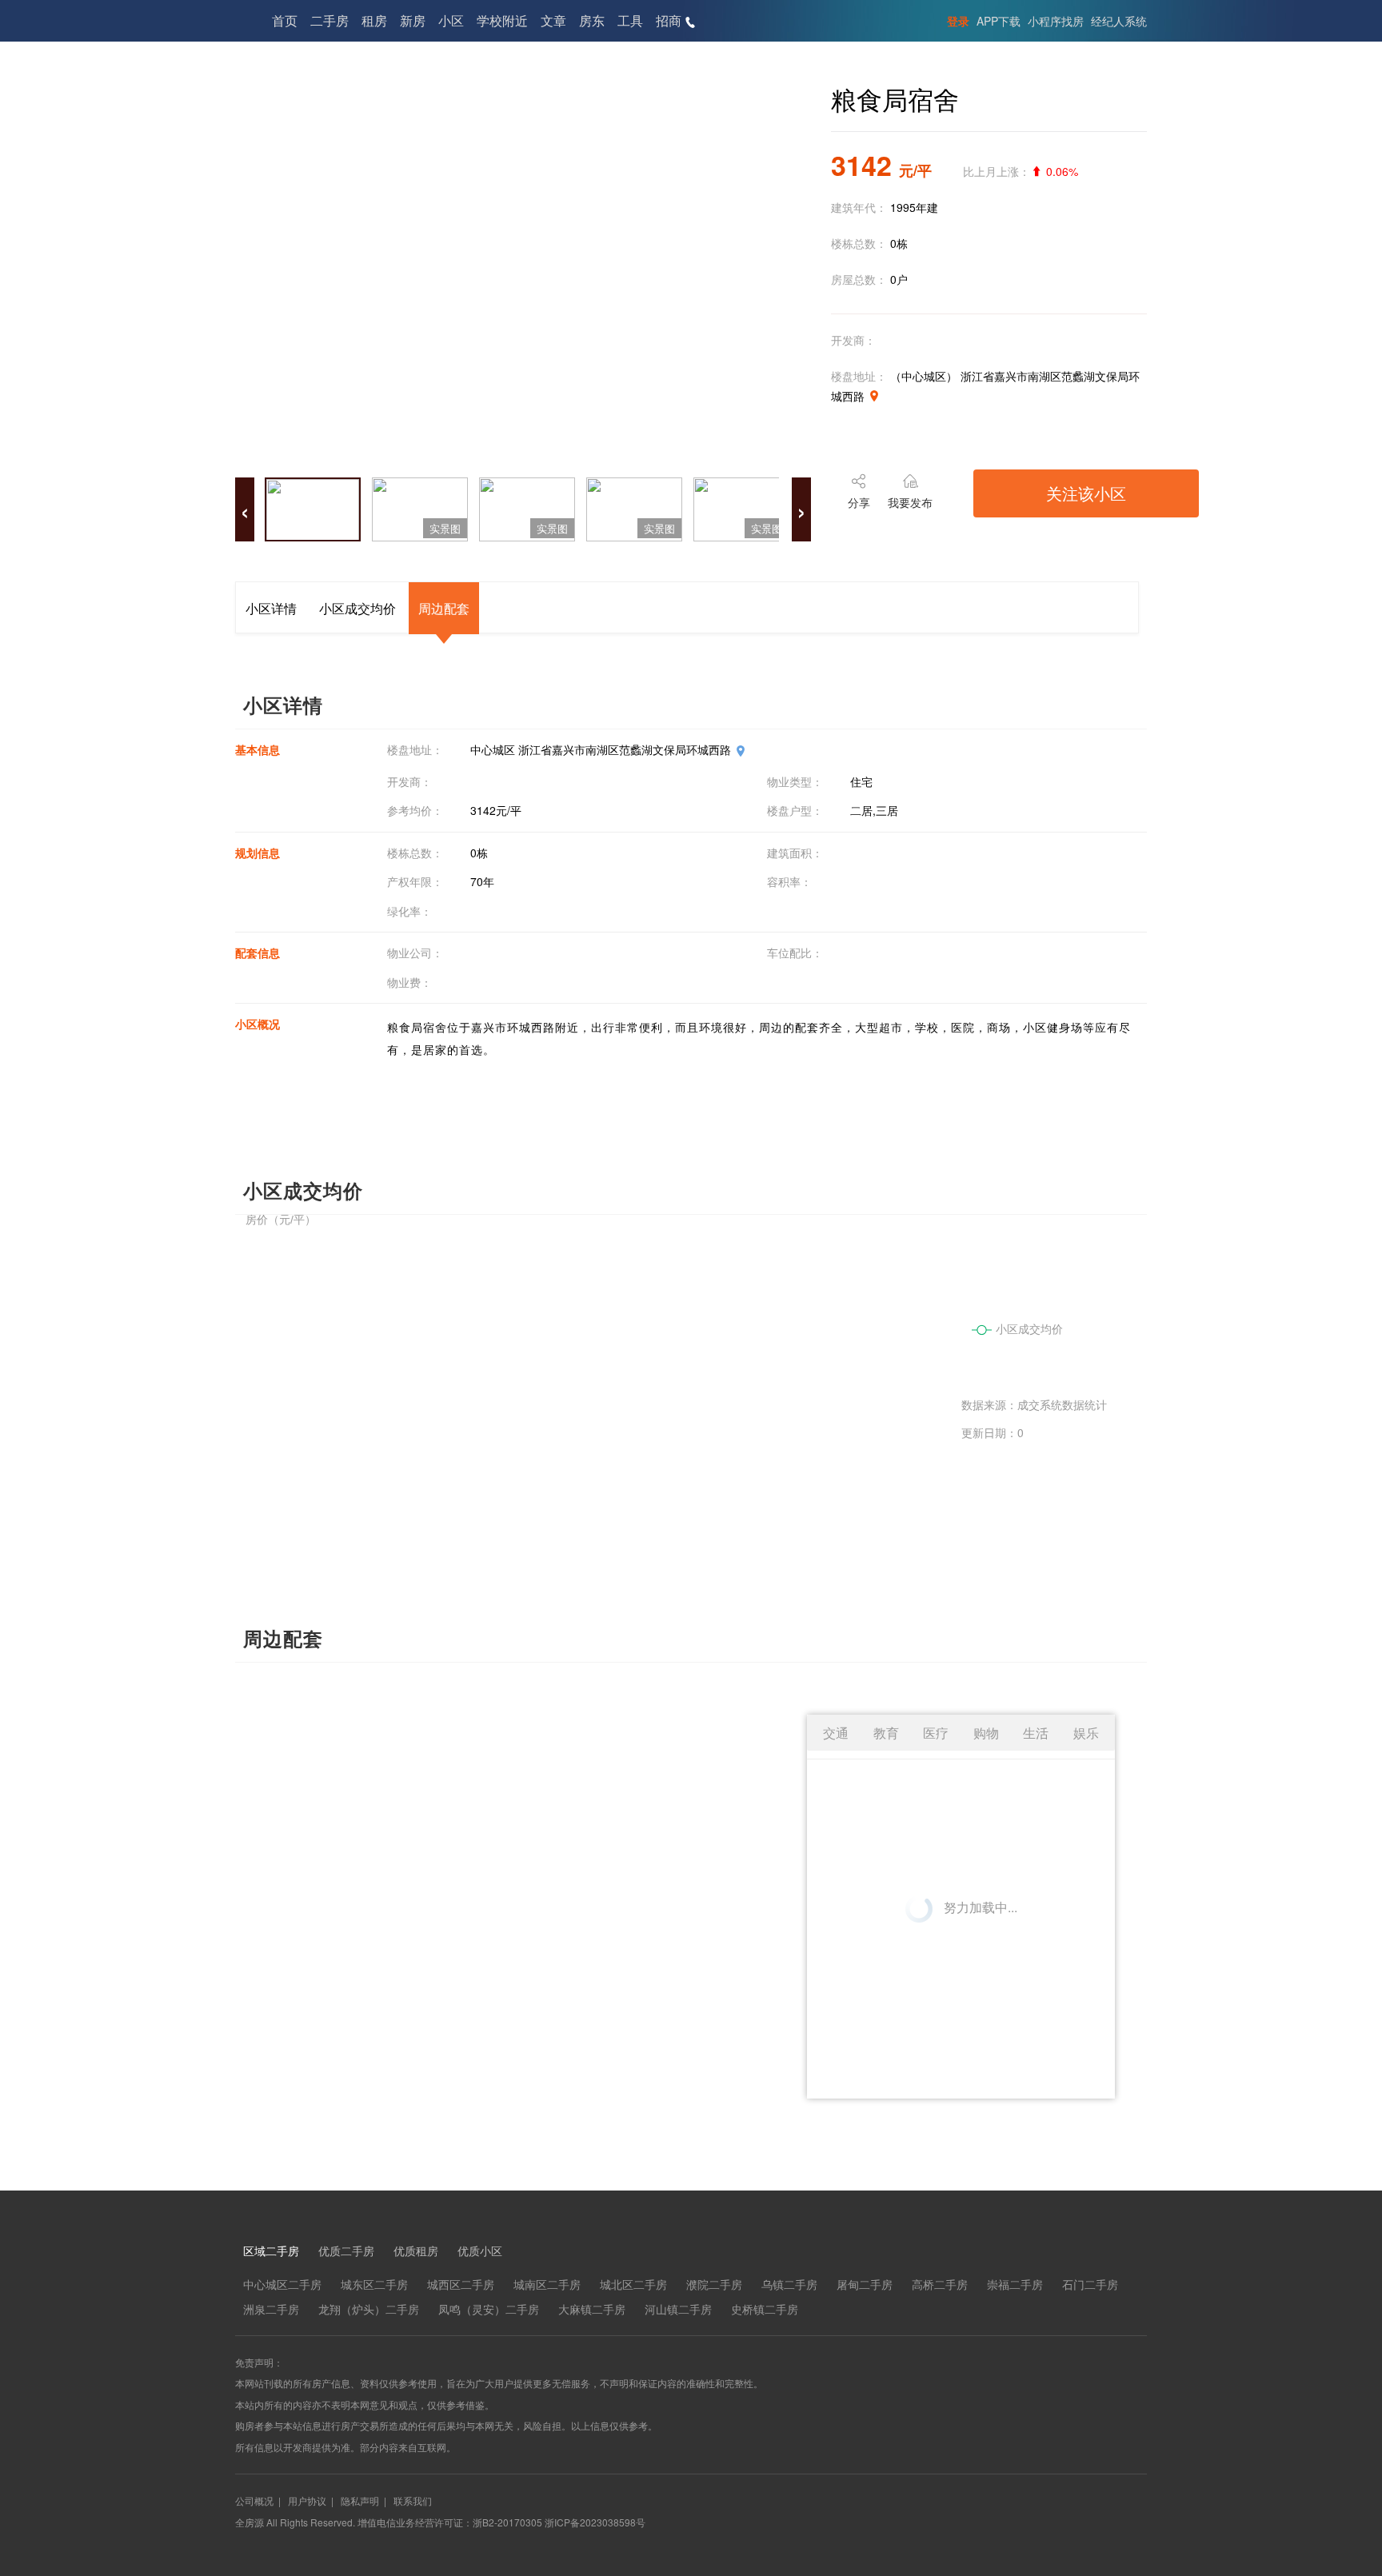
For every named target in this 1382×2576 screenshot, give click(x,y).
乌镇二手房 (789, 2284)
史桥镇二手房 (765, 2309)
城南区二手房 (547, 2284)
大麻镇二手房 (592, 2309)
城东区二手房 (374, 2284)
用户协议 (307, 2500)
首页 (285, 20)
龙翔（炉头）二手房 (369, 2309)
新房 (413, 20)
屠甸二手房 (865, 2284)
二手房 (330, 20)
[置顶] (1345, 2305)
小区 (451, 20)
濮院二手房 (714, 2284)
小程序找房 (1056, 21)
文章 (553, 20)
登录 (958, 21)
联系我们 (413, 2500)
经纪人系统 (1119, 21)
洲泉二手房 (271, 2309)
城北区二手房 (633, 2284)
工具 (630, 20)
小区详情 (271, 608)
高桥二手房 (940, 2284)
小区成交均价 (357, 608)
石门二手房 (1090, 2284)
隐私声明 (360, 2500)
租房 (374, 20)
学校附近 (502, 20)
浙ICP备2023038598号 (595, 2522)
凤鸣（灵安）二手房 (489, 2309)
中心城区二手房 (282, 2284)
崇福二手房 (1015, 2284)
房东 (592, 20)
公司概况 (254, 2500)
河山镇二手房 (678, 2309)
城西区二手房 (461, 2284)
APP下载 (999, 21)
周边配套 (444, 608)
